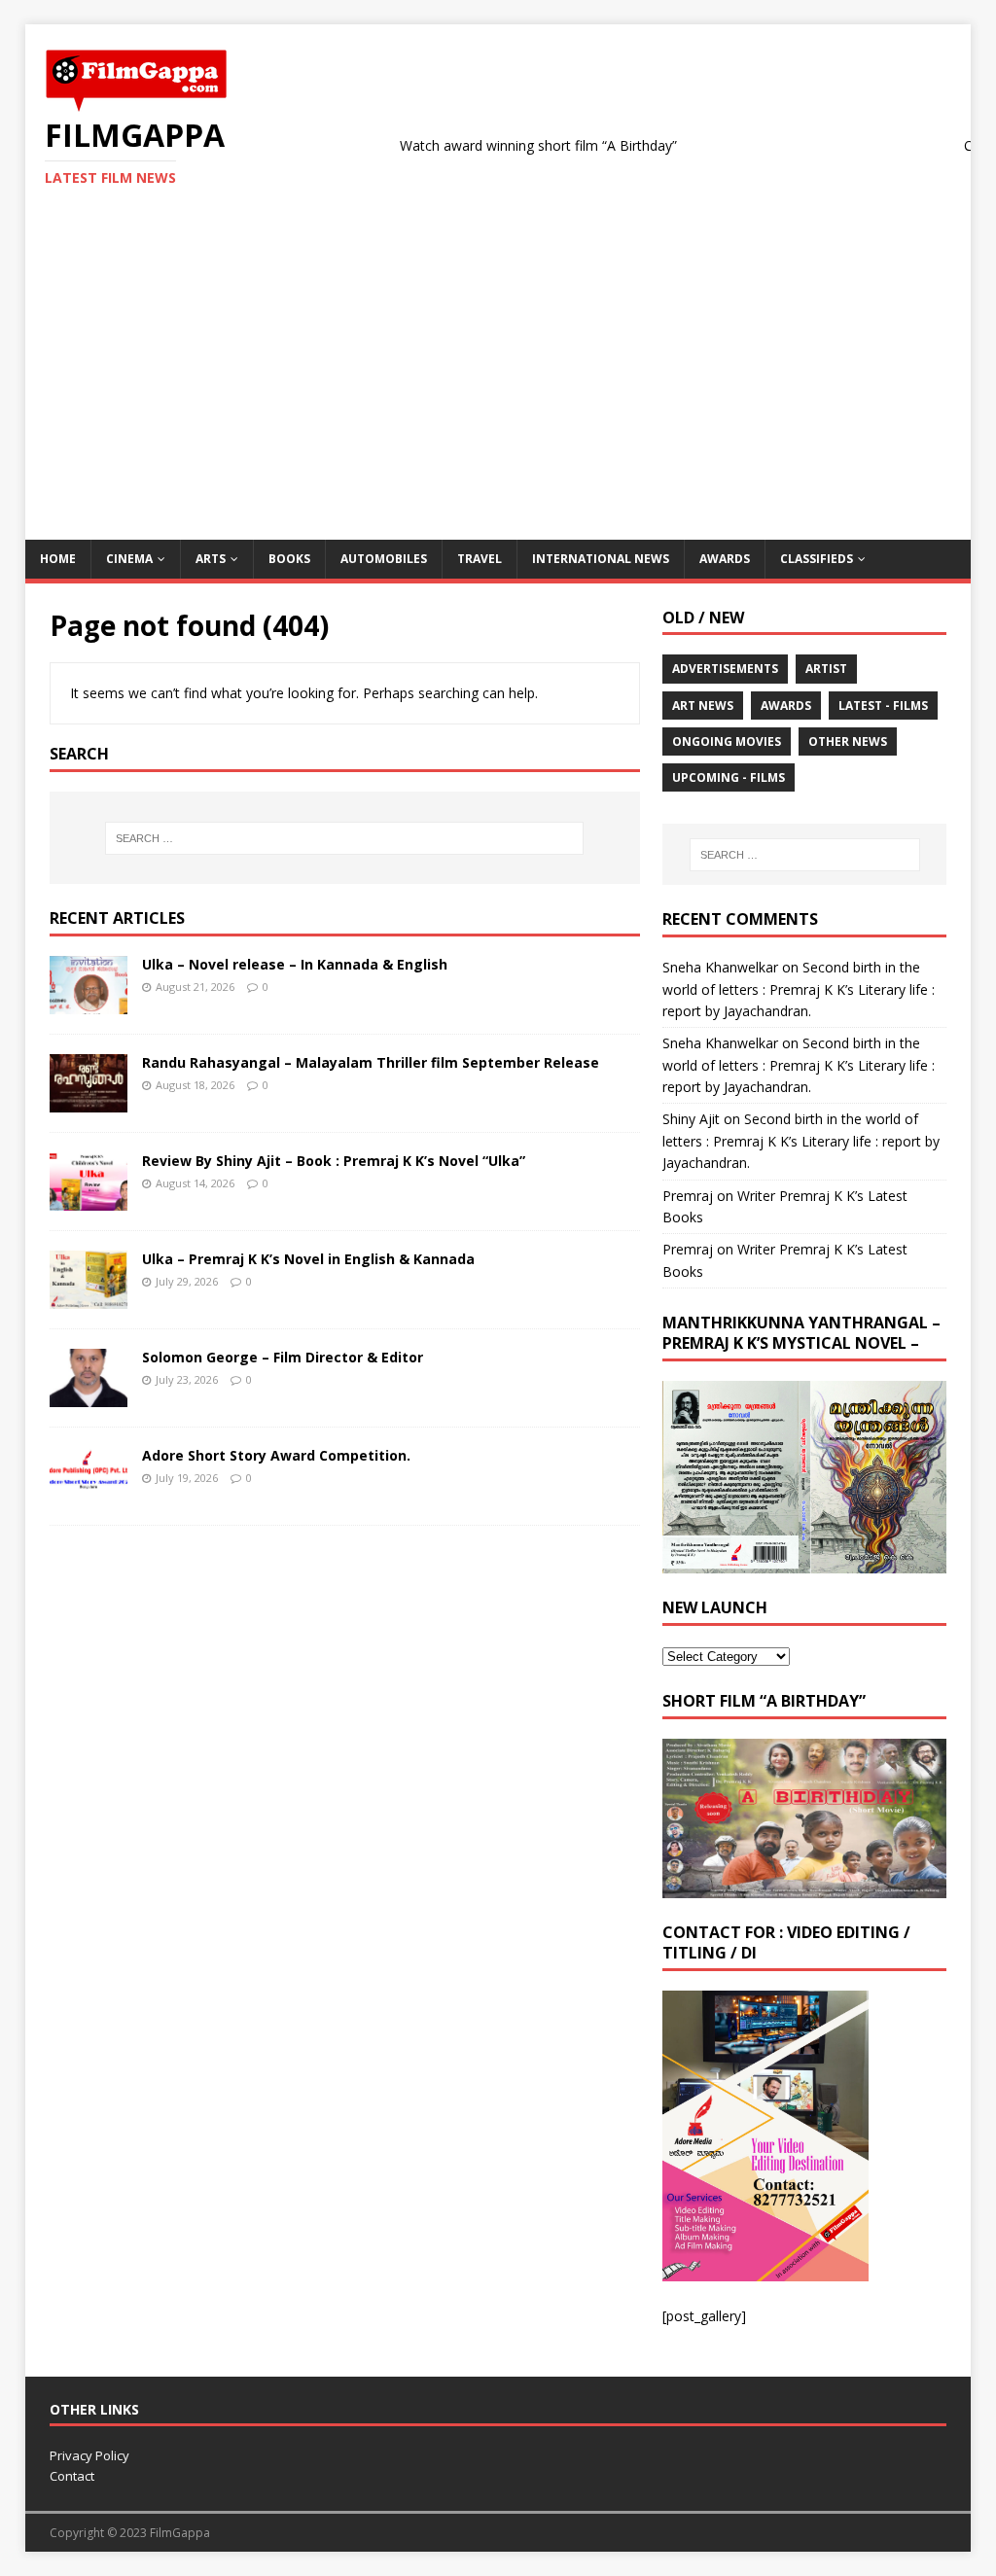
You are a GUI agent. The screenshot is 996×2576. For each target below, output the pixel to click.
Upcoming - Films (729, 777)
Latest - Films (883, 706)
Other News (848, 741)
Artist (826, 669)
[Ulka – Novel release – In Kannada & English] (89, 1002)
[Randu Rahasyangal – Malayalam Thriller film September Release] (89, 1101)
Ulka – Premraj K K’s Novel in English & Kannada (308, 1259)
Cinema (129, 559)
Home (58, 559)
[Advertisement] (498, 394)
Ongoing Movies (727, 741)
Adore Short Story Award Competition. (276, 1455)
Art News (703, 706)
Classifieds (817, 559)
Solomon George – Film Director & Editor (283, 1357)
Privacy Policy (89, 2455)
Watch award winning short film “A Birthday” (498, 145)
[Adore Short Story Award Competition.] (89, 1494)
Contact (72, 2476)
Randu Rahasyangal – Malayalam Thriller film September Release (371, 1062)
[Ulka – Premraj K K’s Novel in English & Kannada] (89, 1298)
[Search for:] (345, 838)
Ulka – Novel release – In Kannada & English (295, 964)
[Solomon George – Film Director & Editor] (89, 1396)
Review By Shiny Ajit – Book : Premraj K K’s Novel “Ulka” (334, 1161)
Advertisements (725, 669)
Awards (725, 559)
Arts (211, 559)
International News (601, 559)
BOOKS (289, 559)
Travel (480, 559)
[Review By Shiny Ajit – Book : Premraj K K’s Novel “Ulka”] (89, 1200)
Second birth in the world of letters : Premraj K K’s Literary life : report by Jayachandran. (799, 989)
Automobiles (384, 559)
